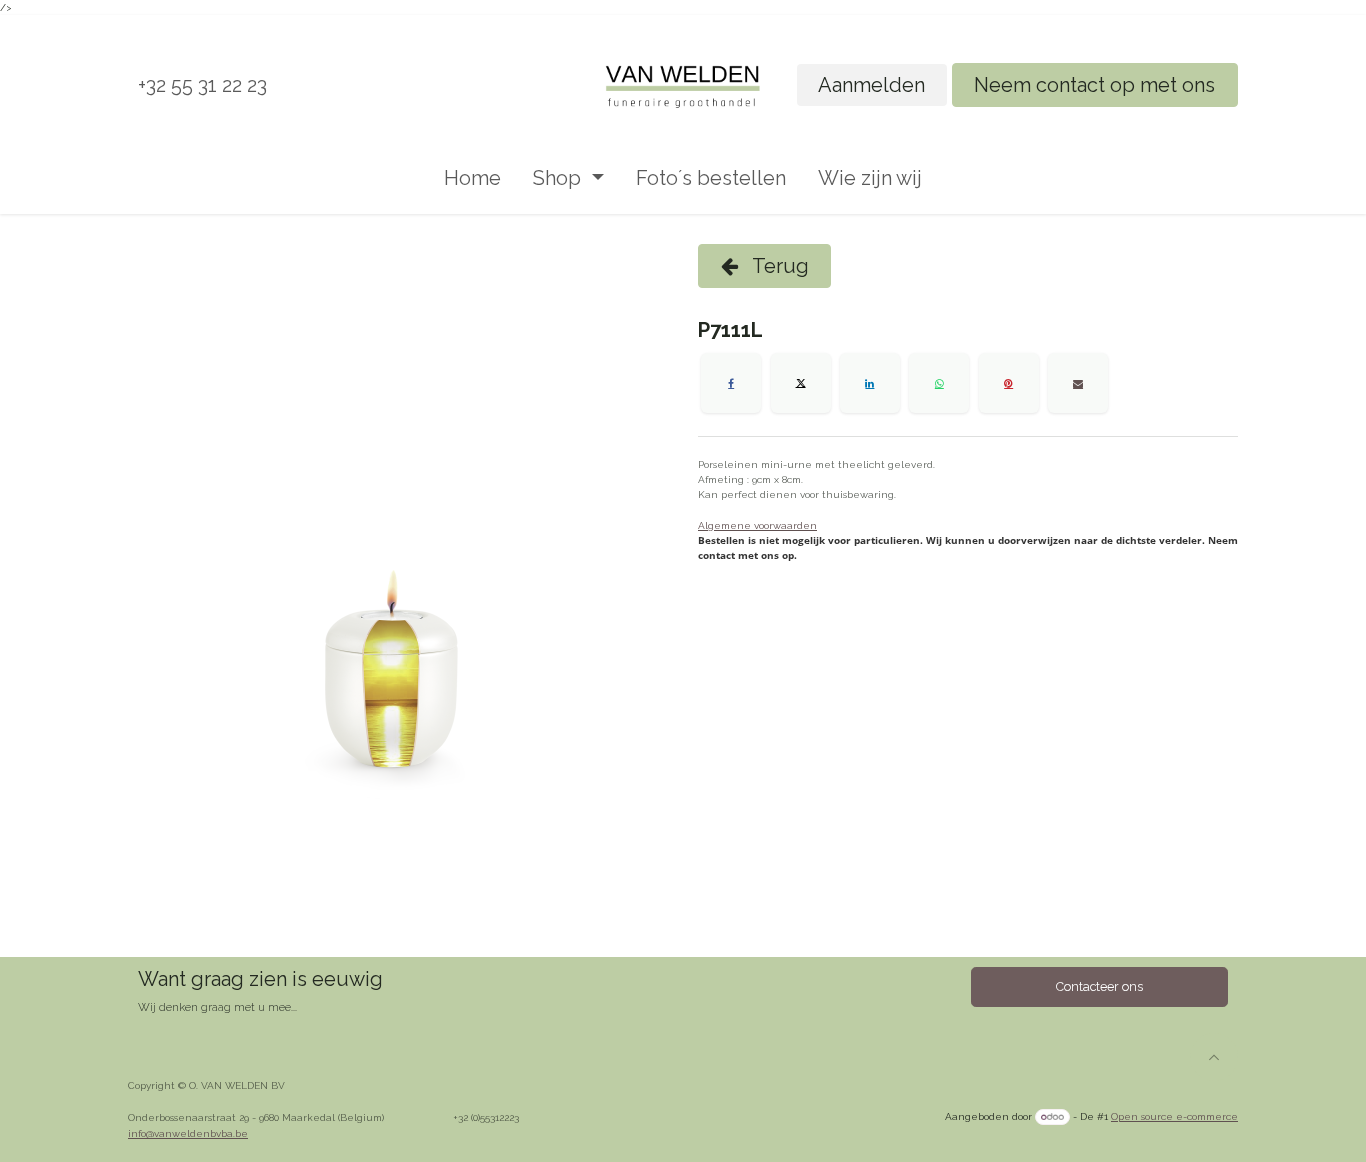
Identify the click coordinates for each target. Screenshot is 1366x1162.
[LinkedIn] (870, 383)
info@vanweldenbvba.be (188, 1133)
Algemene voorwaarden (757, 525)
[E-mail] (1078, 383)
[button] (1214, 1057)
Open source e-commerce (1174, 1116)
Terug (778, 266)
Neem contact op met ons (1094, 85)
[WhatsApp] (939, 383)
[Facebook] (731, 383)
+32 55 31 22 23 (202, 85)
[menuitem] (472, 178)
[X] (801, 383)
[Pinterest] (1009, 383)
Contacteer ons (1099, 986)
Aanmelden (871, 85)
